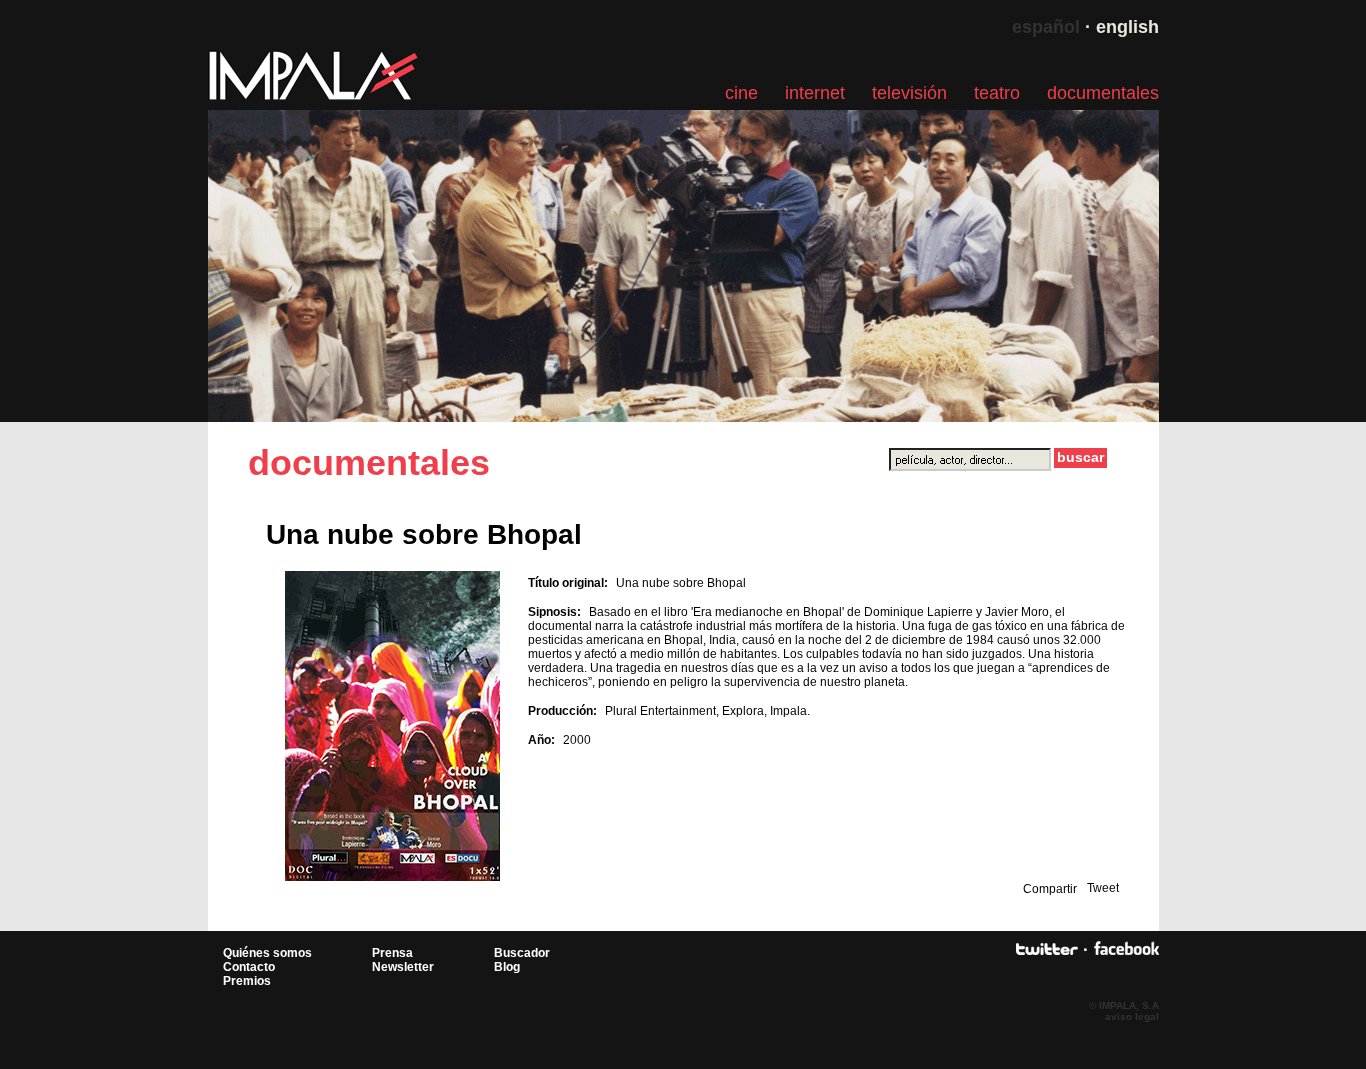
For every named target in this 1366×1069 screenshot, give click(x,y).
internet (815, 93)
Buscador (522, 953)
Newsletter (403, 967)
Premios (247, 981)
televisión (909, 93)
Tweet (1103, 888)
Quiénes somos (267, 953)
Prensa (392, 953)
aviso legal (1132, 1016)
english (1127, 27)
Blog (507, 967)
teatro (997, 93)
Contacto (249, 967)
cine (741, 93)
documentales (1103, 93)
